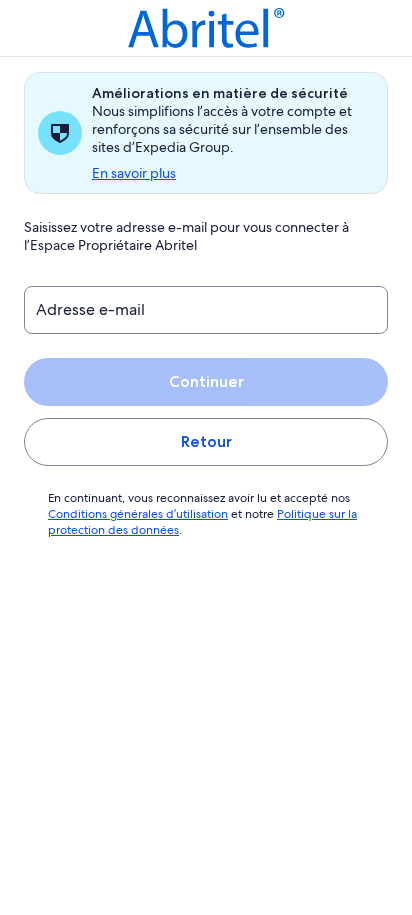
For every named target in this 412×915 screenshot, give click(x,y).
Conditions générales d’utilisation (138, 514)
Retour (206, 441)
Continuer (206, 381)
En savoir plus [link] (134, 173)
